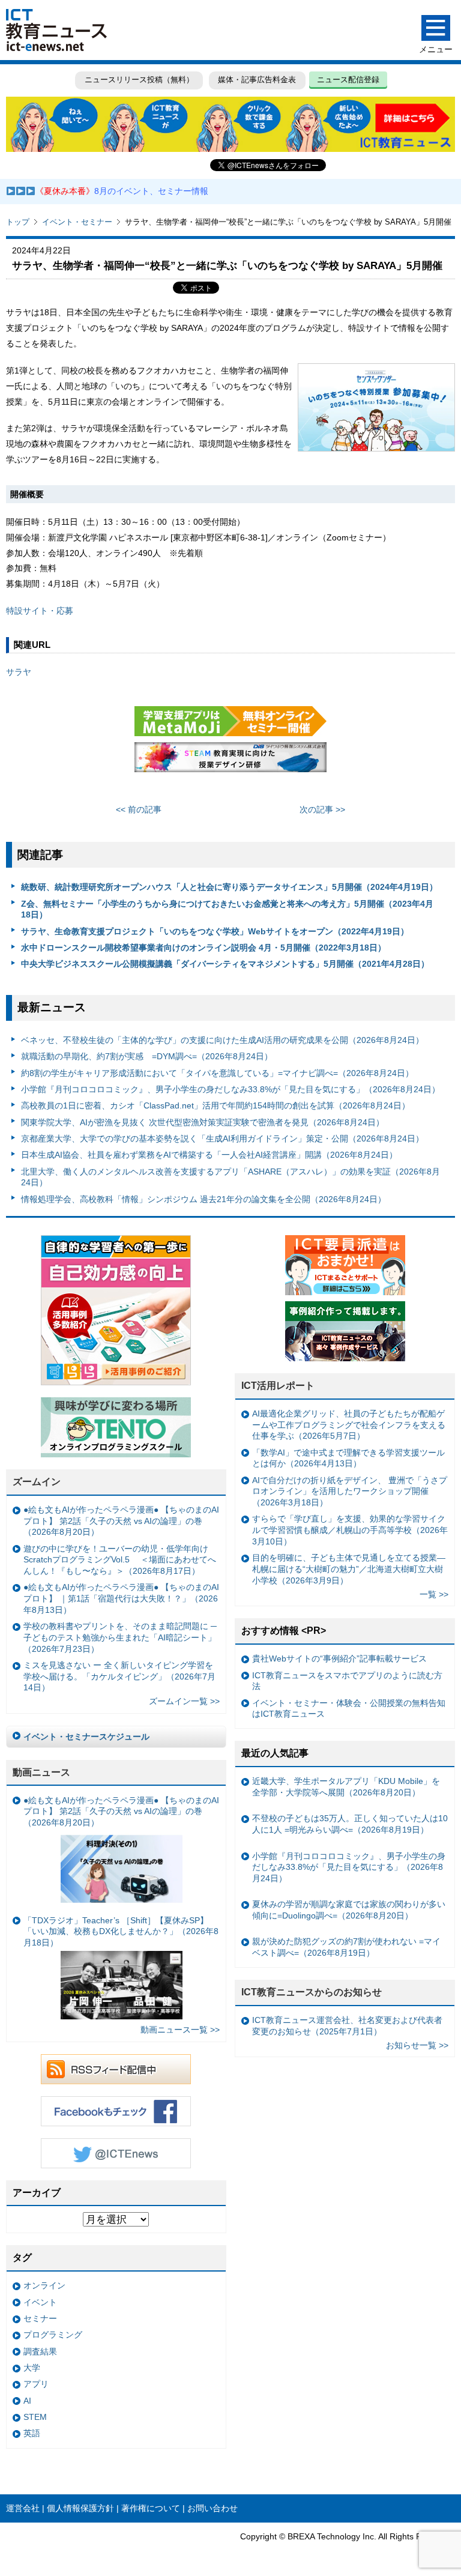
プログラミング (53, 2335)
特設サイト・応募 (40, 611)
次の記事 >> (322, 809)
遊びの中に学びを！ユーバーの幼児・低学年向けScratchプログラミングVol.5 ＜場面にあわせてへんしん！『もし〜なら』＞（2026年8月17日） (120, 1560)
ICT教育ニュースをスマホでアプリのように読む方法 (347, 1681)
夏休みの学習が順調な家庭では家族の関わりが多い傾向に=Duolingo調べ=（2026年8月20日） (349, 1910)
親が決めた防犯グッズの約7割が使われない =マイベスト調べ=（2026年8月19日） (346, 1947)
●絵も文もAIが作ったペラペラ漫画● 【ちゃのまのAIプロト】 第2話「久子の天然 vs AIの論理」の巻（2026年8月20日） (121, 1521)
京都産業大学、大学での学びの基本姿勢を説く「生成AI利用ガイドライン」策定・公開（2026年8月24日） (222, 1138)
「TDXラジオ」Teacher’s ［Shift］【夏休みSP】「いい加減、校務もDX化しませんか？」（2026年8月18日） (121, 1931)
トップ (18, 222)
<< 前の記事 (139, 809)
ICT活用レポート (278, 1386)
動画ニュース (41, 1772)
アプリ (36, 2384)
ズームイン (37, 1482)
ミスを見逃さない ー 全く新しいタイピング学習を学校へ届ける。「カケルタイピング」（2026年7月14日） (119, 1676)
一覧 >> (434, 1594)
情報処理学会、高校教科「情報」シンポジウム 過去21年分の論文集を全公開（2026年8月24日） (203, 1199)
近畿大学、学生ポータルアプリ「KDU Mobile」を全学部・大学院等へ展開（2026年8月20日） (346, 1787)
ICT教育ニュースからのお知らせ (312, 1992)
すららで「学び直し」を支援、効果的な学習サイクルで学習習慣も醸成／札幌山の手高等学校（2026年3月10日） (350, 1530)
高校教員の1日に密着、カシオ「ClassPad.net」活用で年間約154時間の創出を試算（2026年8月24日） (215, 1105)
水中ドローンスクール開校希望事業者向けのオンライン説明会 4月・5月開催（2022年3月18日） (203, 948)
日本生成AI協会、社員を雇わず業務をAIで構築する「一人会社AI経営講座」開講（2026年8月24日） (209, 1155)
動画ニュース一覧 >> (180, 2030)
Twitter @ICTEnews (116, 2153)
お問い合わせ (212, 2508)
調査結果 (40, 2351)
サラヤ (19, 672)
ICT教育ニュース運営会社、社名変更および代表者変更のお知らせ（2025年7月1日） (347, 2026)
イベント (40, 2302)
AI (27, 2401)
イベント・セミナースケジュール (86, 1737)
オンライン (44, 2285)
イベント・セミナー (77, 222)
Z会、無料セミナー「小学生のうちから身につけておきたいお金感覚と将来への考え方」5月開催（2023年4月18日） (227, 909)
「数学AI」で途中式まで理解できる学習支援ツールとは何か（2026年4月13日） (348, 1458)
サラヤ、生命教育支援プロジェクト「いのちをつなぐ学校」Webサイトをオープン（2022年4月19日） (215, 931)
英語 (32, 2433)
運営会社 (23, 2508)
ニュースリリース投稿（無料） (139, 80)
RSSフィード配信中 (116, 2069)
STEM (35, 2417)
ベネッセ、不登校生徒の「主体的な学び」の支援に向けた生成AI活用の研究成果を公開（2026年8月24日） (222, 1040)
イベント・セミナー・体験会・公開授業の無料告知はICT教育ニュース (349, 1709)
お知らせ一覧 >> (417, 2045)
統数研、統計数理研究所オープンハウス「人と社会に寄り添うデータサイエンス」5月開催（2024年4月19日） (229, 887)
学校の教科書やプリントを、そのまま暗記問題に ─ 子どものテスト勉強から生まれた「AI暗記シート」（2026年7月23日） (120, 1637)
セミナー (40, 2318)
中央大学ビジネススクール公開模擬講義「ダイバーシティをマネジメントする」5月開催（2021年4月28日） (225, 964)
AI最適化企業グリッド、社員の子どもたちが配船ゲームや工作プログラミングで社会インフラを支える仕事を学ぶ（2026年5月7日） (349, 1425)
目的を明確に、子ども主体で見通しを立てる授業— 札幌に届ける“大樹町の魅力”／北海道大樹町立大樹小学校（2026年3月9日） (349, 1569)
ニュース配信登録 (348, 80)
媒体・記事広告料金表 (257, 80)
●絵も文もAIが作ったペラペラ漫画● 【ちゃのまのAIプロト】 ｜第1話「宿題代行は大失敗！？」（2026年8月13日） (121, 1598)
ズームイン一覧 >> (184, 1701)
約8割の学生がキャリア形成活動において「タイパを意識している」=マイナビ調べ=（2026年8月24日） (217, 1073)
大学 (32, 2368)
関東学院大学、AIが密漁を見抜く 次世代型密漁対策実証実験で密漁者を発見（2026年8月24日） (203, 1122)
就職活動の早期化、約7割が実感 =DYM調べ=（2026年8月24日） (147, 1056)
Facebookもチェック (116, 2111)
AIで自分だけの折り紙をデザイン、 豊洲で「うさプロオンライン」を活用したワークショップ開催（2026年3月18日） (350, 1491)
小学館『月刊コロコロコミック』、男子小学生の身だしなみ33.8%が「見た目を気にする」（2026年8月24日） (230, 1089)
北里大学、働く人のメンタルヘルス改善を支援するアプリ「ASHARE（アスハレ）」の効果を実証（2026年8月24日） (230, 1177)
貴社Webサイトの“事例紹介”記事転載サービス (339, 1658)
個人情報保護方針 (80, 2508)
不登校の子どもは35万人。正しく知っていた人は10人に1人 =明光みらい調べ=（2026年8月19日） (350, 1824)
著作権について (151, 2508)
